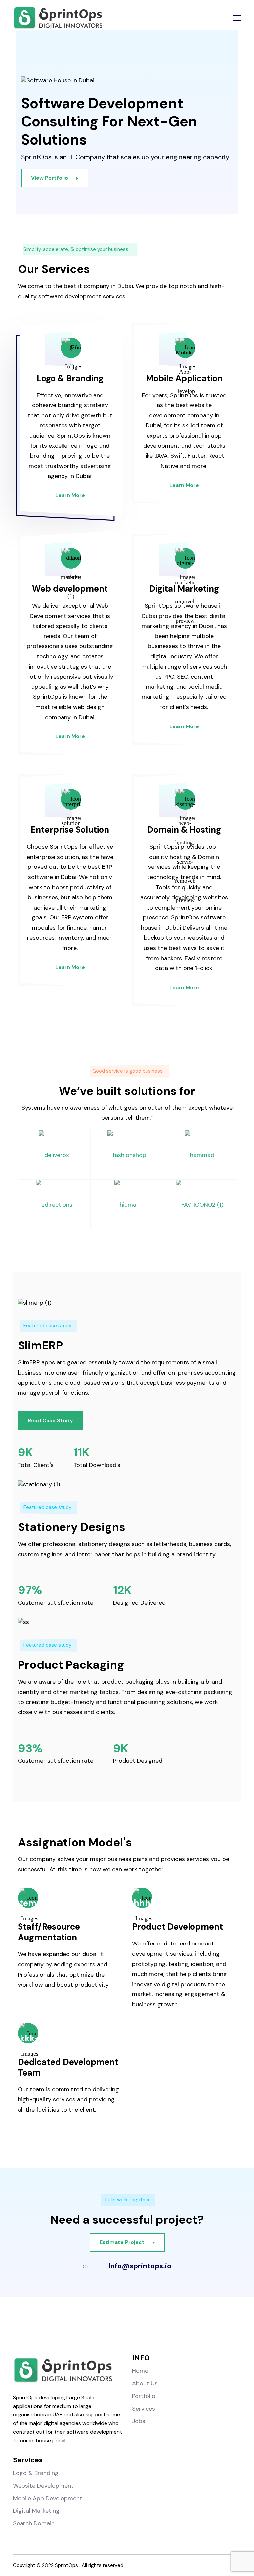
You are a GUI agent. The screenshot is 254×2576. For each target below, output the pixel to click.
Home (140, 2371)
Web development (70, 589)
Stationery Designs (72, 1527)
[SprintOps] (58, 18)
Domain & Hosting (184, 830)
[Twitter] (141, 2328)
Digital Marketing (184, 589)
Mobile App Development (48, 2498)
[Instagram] (113, 2328)
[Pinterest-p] (168, 2328)
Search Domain (34, 2523)
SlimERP (40, 1346)
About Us (145, 2383)
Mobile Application (184, 378)
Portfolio (144, 2396)
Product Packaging (71, 1665)
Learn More (70, 495)
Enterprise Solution (70, 830)
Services (144, 2409)
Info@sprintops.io (140, 2266)
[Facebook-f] (86, 2328)
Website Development (43, 2486)
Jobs (139, 2421)
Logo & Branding (70, 378)
